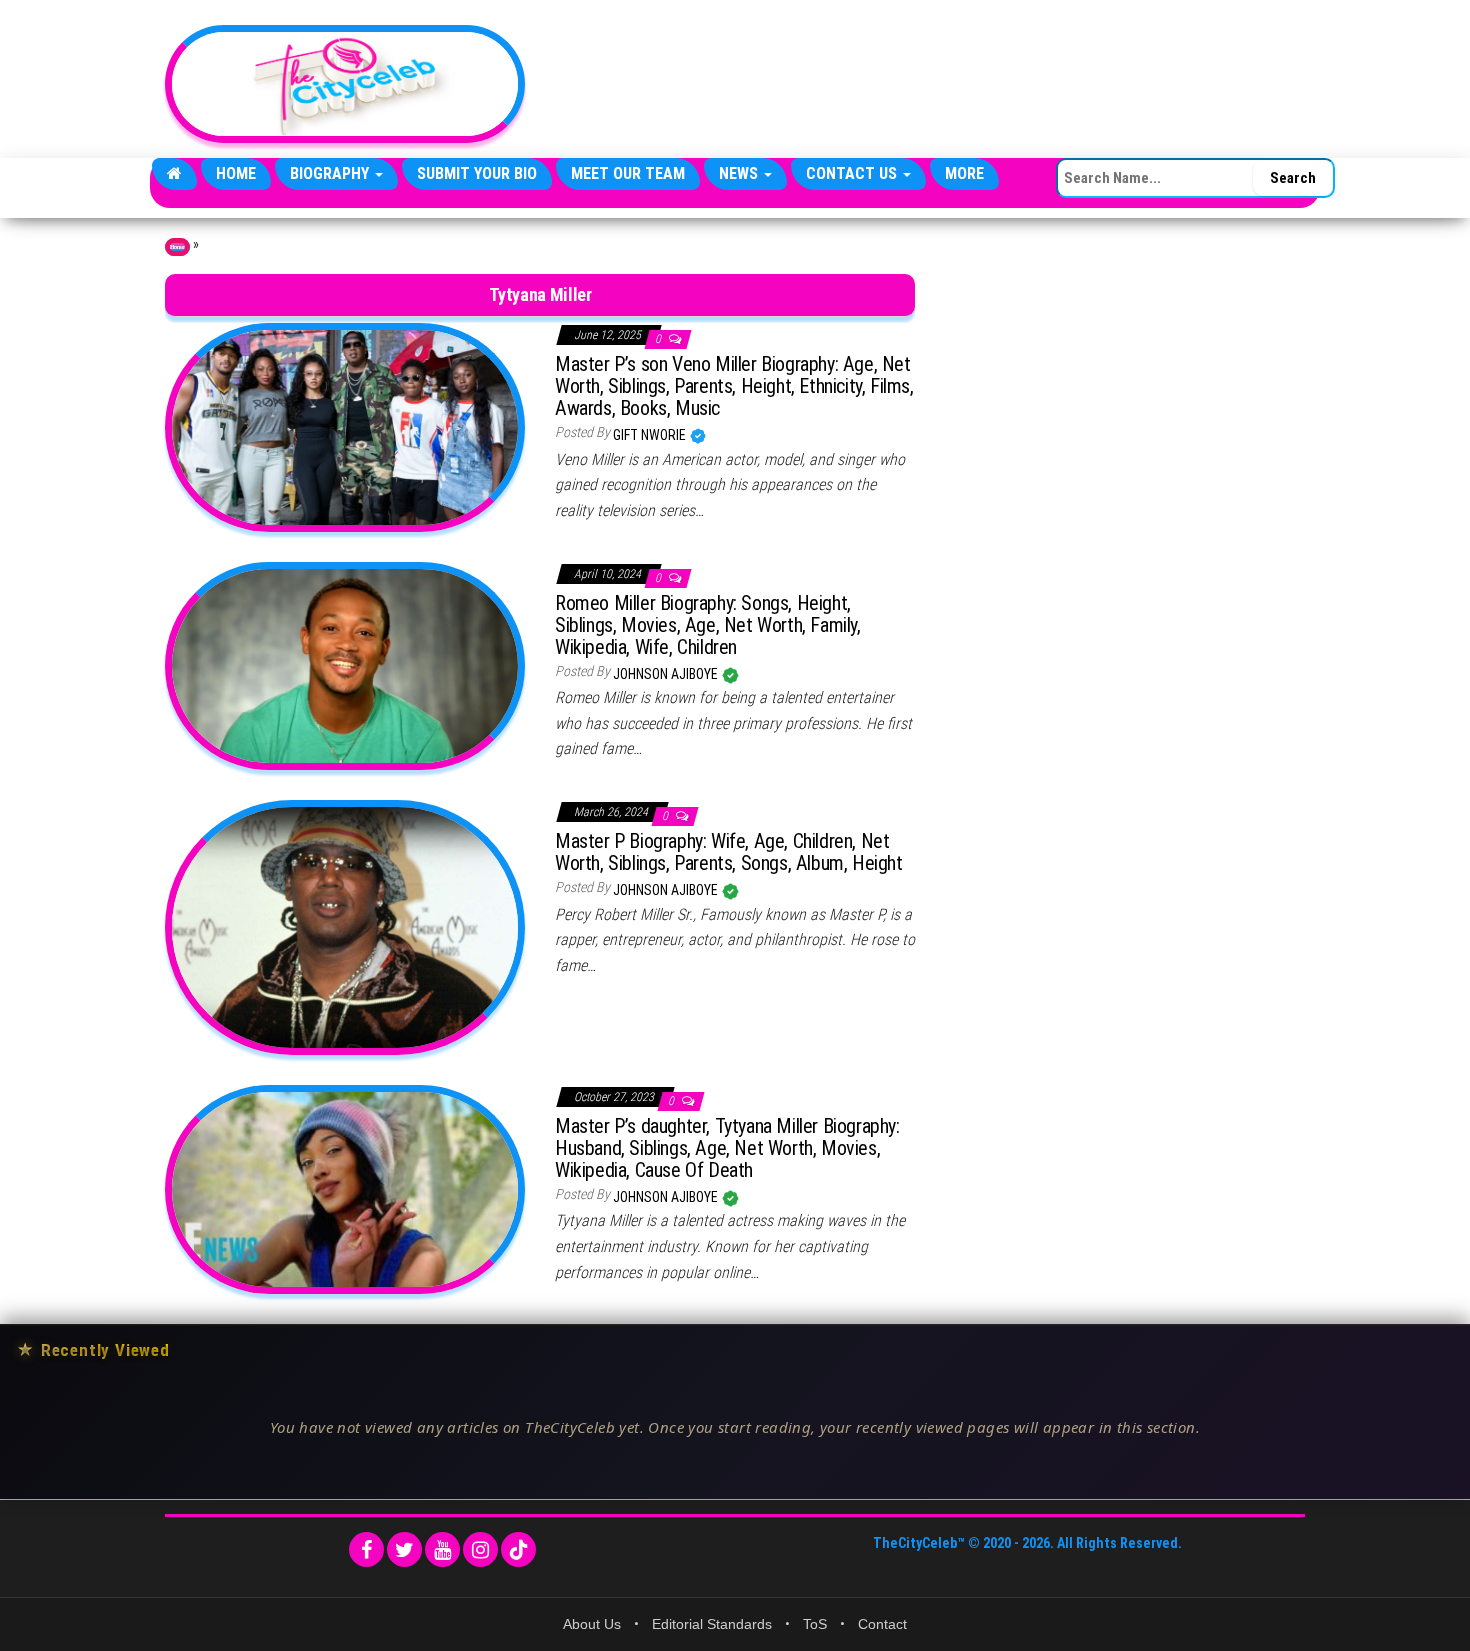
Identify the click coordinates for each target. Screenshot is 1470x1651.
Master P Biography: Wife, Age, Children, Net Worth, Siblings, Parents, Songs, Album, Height (729, 852)
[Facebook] (366, 1549)
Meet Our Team (628, 173)
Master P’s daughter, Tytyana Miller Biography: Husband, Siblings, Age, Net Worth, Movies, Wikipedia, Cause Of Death (727, 1148)
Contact (882, 1624)
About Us (592, 1624)
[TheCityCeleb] (174, 174)
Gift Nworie (651, 435)
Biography (331, 173)
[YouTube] (442, 1549)
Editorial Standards (712, 1624)
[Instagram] (480, 1549)
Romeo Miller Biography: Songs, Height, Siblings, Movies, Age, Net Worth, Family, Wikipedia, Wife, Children (708, 625)
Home (236, 173)
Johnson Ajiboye (667, 674)
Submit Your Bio (477, 173)
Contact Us (853, 173)
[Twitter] (404, 1549)
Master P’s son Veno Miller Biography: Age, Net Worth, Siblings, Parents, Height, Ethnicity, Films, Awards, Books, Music (734, 386)
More (964, 173)
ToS (815, 1624)
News (740, 173)
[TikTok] (518, 1549)
